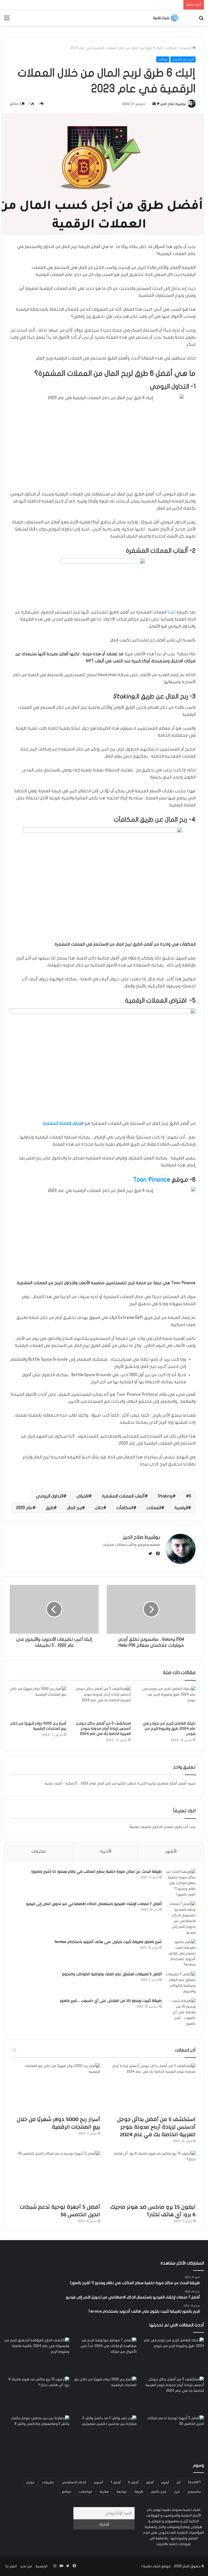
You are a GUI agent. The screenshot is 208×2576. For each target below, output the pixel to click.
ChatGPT (194, 2482)
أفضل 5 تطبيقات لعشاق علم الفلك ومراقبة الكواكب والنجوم (112, 1974)
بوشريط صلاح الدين (173, 104)
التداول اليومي (50, 1496)
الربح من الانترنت (183, 59)
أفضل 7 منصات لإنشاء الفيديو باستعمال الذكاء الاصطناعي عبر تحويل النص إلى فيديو (94, 1904)
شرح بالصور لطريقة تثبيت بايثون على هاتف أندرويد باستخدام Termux (108, 1942)
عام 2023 (24, 1508)
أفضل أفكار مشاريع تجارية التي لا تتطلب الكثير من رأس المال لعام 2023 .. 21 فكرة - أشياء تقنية (116, 1783)
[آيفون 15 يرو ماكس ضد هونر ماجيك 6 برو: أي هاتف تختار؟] (152, 2176)
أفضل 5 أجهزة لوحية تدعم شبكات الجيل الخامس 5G (60, 2211)
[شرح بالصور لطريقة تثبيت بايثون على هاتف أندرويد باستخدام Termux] (181, 1953)
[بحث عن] (201, 20)
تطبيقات (48, 2482)
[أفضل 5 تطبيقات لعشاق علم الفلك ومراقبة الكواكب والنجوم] (181, 1983)
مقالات (171, 48)
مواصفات (85, 2492)
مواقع (66, 2492)
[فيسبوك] (157, 1554)
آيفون (165, 2482)
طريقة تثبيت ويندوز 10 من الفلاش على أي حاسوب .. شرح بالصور (111, 2001)
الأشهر (171, 1851)
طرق (50, 1508)
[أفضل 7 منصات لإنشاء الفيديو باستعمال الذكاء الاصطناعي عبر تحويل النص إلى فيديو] (181, 1918)
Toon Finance (152, 1180)
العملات (154, 1508)
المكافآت (125, 1508)
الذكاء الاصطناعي (74, 2482)
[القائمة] (7, 20)
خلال (99, 1508)
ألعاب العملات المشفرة (123, 1496)
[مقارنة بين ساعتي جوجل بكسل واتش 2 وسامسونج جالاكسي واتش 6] (37, 2434)
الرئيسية (186, 48)
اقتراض (83, 1496)
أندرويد (98, 2482)
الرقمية (181, 1508)
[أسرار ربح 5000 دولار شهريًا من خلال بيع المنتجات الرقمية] (38, 1702)
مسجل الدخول (162, 1827)
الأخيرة (106, 1851)
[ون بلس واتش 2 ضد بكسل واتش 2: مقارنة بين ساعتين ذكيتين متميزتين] (104, 2434)
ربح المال (74, 1508)
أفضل (150, 2482)
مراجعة (122, 2492)
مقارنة (104, 2492)
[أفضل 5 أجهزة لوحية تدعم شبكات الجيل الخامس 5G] (56, 2176)
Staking (165, 1496)
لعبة (171, 612)
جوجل (30, 2482)
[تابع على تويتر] (158, 104)
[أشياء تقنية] (166, 18)
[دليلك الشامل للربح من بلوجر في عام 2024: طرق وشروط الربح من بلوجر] (167, 1702)
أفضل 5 (133, 2482)
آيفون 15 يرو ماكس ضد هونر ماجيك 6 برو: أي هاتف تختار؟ (153, 2211)
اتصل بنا (11, 2566)
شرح (177, 2492)
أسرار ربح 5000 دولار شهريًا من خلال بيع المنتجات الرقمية (58, 2123)
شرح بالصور (159, 2492)
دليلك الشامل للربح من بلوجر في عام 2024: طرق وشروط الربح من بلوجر (169, 1729)
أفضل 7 (116, 2482)
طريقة (139, 2492)
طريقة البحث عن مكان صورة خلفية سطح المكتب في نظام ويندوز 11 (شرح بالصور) (97, 1872)
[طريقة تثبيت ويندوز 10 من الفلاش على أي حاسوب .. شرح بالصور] (181, 2012)
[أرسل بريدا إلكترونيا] (154, 104)
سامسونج (194, 2492)
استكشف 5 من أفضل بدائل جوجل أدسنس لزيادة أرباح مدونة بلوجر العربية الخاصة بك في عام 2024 (103, 1729)
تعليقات (39, 1851)
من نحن (26, 2566)
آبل (178, 2482)
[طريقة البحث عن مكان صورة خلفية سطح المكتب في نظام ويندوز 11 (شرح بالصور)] (181, 1883)
